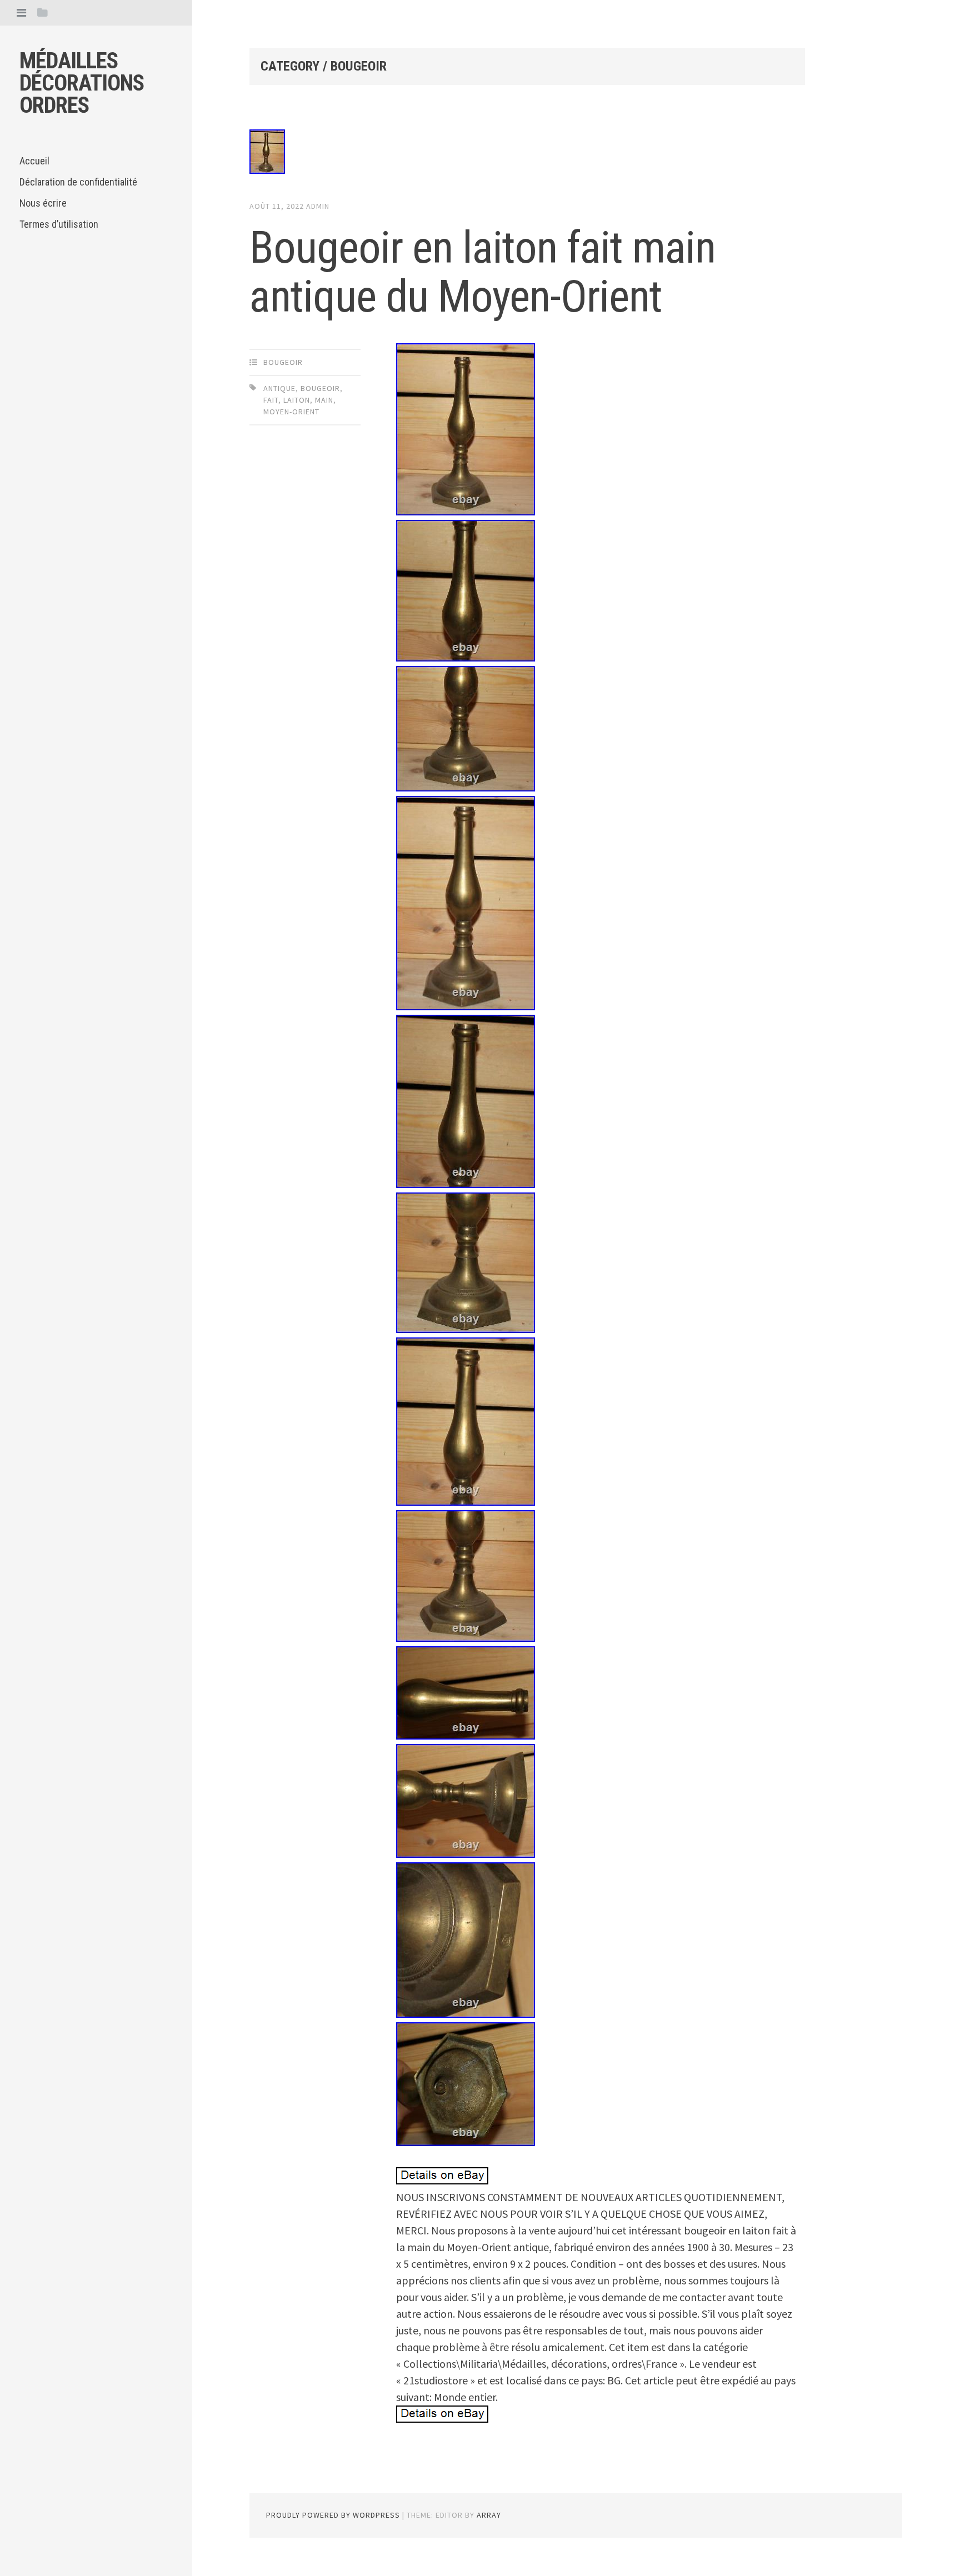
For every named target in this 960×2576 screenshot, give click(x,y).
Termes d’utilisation (59, 224)
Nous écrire (43, 203)
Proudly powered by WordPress (333, 2515)
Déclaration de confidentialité (78, 182)
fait (271, 400)
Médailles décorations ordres (82, 83)
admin (318, 206)
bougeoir (283, 362)
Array (489, 2515)
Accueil (34, 161)
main (324, 400)
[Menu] (21, 12)
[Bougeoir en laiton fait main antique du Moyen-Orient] (527, 154)
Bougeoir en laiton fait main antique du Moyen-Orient (482, 272)
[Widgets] (42, 12)
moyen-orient (291, 412)
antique (279, 388)
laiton (297, 400)
